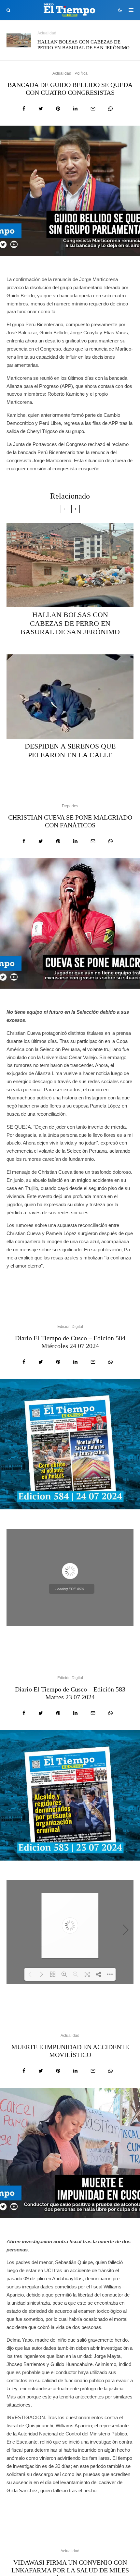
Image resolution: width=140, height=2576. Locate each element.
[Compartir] (24, 109)
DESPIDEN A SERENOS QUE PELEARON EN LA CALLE (70, 750)
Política (81, 73)
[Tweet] (41, 109)
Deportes (70, 806)
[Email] (93, 109)
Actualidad (47, 33)
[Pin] (58, 109)
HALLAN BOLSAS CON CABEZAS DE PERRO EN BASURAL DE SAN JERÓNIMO (84, 45)
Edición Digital (70, 1327)
